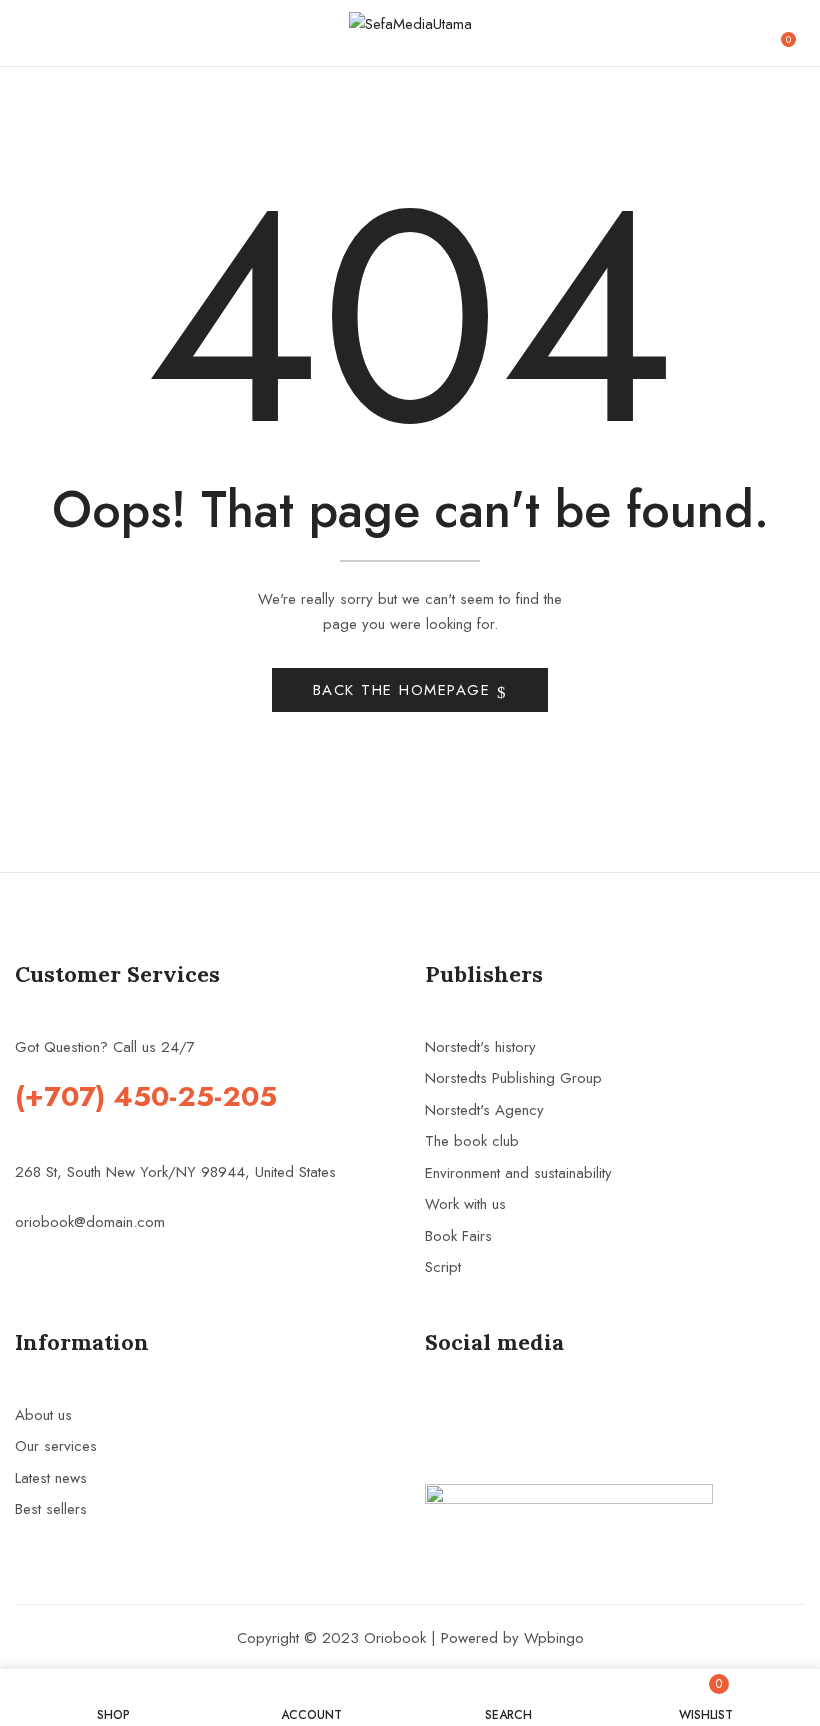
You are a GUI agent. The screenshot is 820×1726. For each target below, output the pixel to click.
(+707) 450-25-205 (146, 1096)
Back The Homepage (405, 690)
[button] (796, 33)
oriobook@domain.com (90, 1222)
